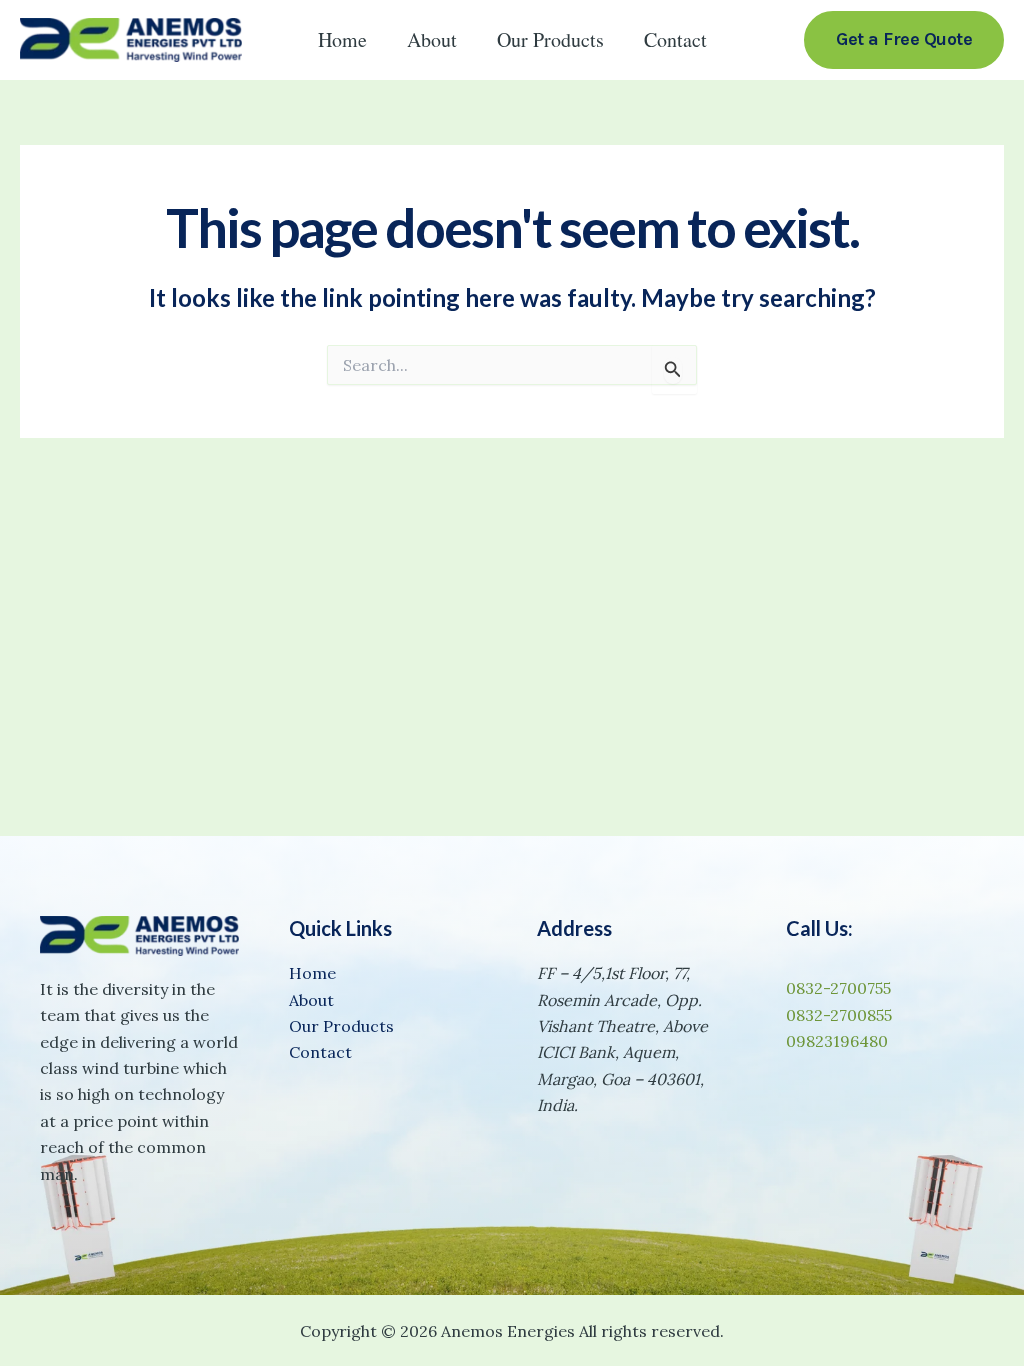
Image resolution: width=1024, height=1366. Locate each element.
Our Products (550, 39)
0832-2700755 (838, 988)
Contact (675, 39)
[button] (904, 39)
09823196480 (837, 1041)
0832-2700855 (839, 1015)
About (432, 39)
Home (342, 39)
